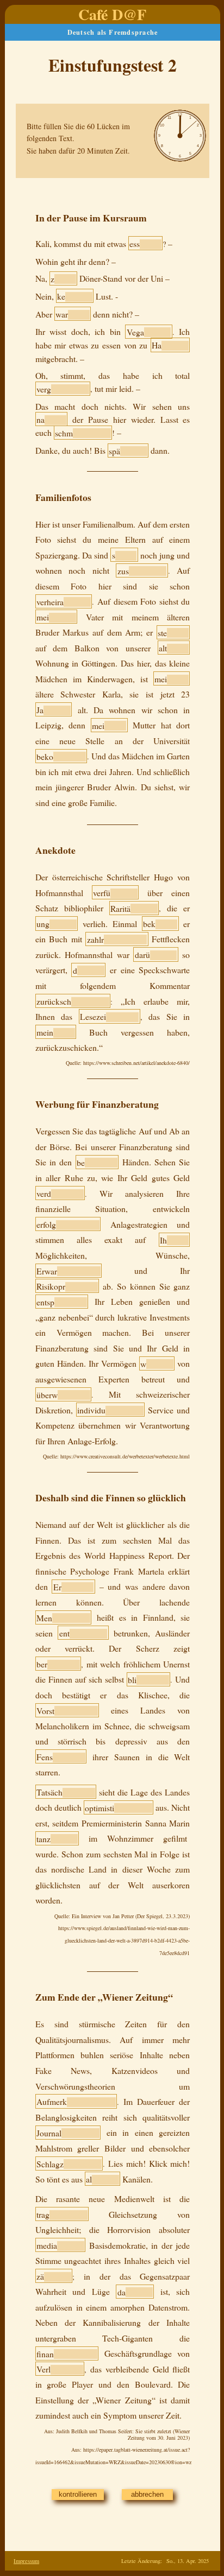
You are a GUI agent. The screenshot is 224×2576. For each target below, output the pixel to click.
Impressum (26, 2561)
